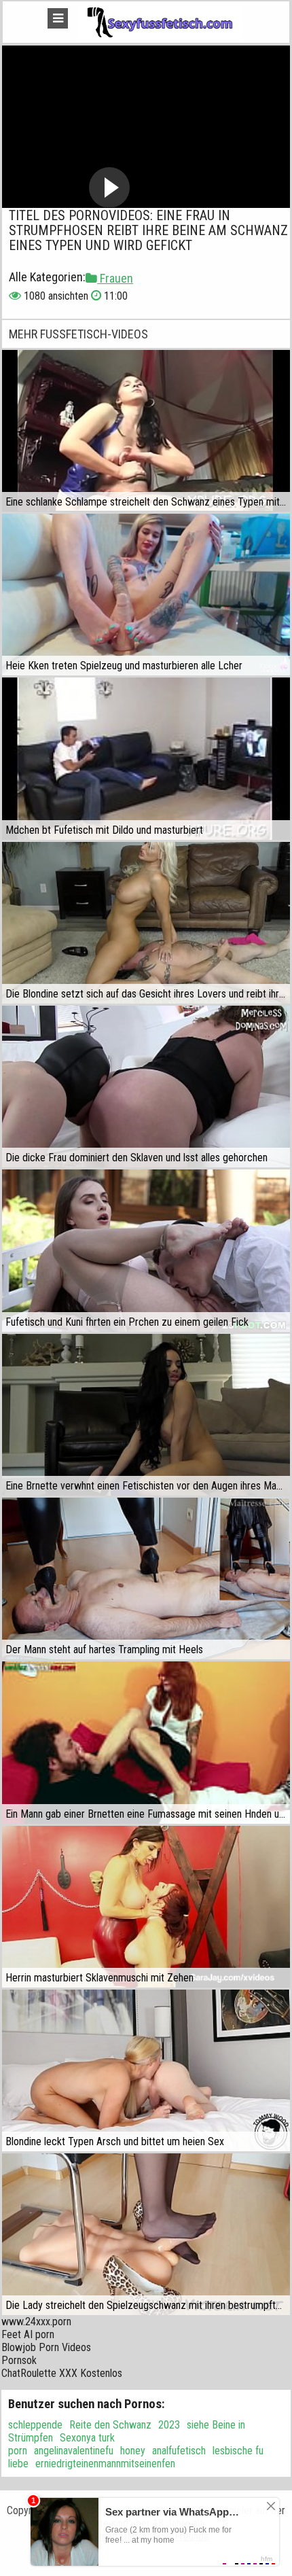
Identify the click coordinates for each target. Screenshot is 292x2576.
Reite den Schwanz (110, 2425)
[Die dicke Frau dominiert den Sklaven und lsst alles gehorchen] (146, 1087)
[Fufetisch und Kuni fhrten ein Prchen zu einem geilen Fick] (146, 1250)
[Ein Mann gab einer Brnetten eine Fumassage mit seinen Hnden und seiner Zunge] (146, 1742)
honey (133, 2451)
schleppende (35, 2425)
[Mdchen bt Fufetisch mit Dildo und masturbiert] (146, 758)
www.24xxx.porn (36, 2322)
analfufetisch (179, 2451)
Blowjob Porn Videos (46, 2347)
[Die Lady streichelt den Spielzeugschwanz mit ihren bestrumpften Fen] (146, 2234)
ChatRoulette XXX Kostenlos (62, 2373)
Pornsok (19, 2360)
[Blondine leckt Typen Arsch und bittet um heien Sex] (146, 2070)
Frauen (115, 278)
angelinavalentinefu (74, 2451)
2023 (169, 2425)
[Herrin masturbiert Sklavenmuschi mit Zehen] (146, 1907)
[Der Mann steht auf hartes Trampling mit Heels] (146, 1578)
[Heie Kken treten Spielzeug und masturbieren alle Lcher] (146, 595)
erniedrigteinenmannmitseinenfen (105, 2464)
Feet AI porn (28, 2334)
